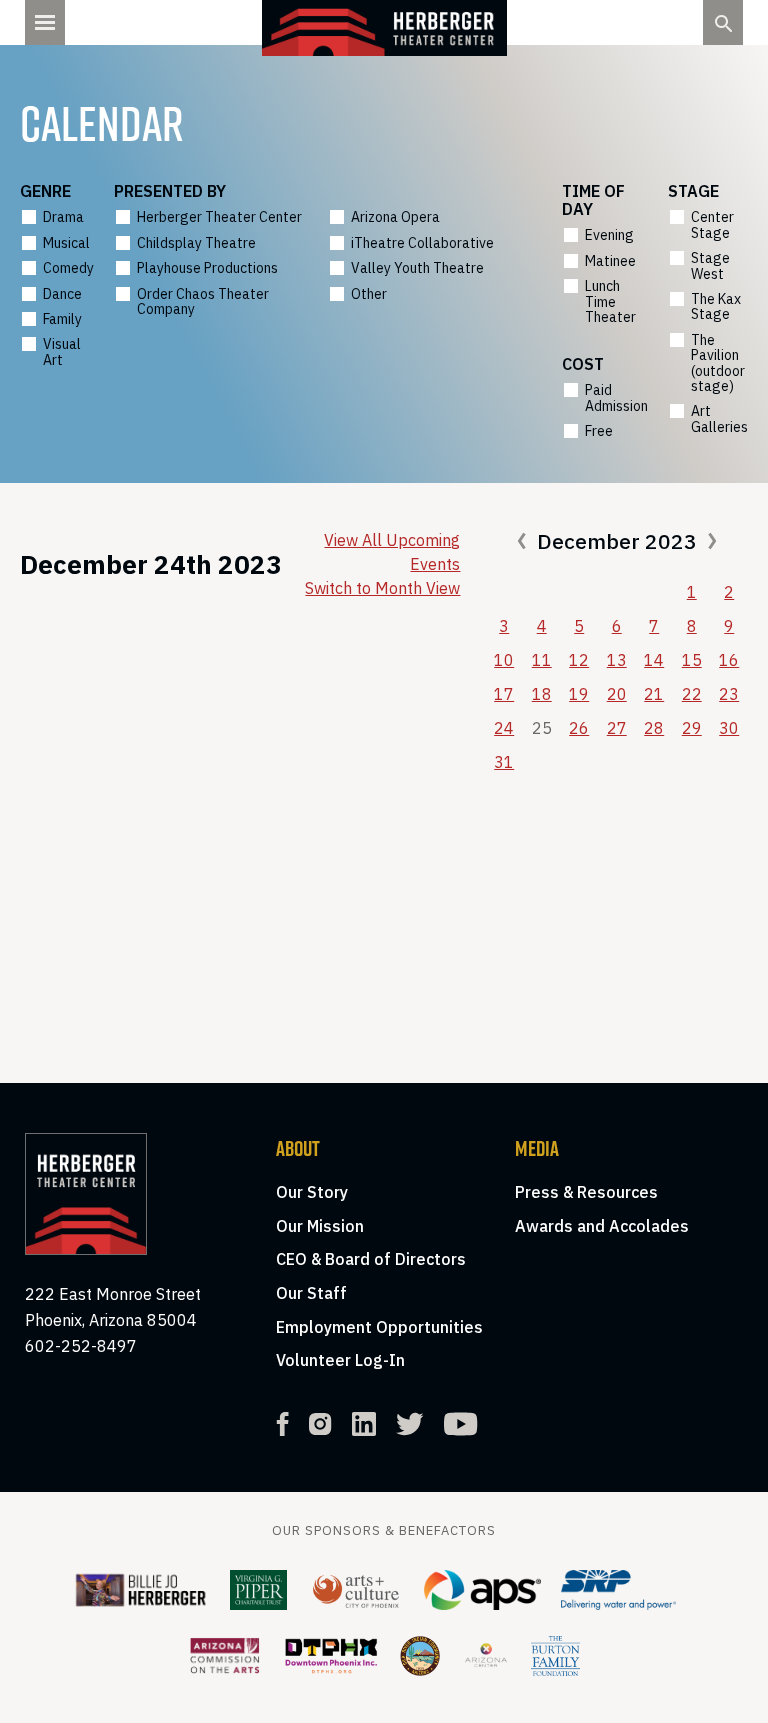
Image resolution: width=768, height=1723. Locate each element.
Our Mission (320, 1226)
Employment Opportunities (379, 1327)
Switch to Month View (382, 588)
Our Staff (311, 1293)
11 (542, 660)
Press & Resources (586, 1192)
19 (579, 694)
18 (542, 694)
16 (729, 660)
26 (579, 728)
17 (504, 694)
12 (579, 660)
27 (617, 728)
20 (617, 694)
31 (504, 762)
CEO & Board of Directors (371, 1259)
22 (692, 694)
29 (692, 728)
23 (729, 694)
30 (729, 728)
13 (617, 660)
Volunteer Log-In (340, 1360)
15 (692, 660)
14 (654, 660)
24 (504, 728)
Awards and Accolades (602, 1226)
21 (654, 694)
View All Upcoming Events (392, 552)
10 (504, 660)
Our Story (312, 1192)
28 (654, 728)
